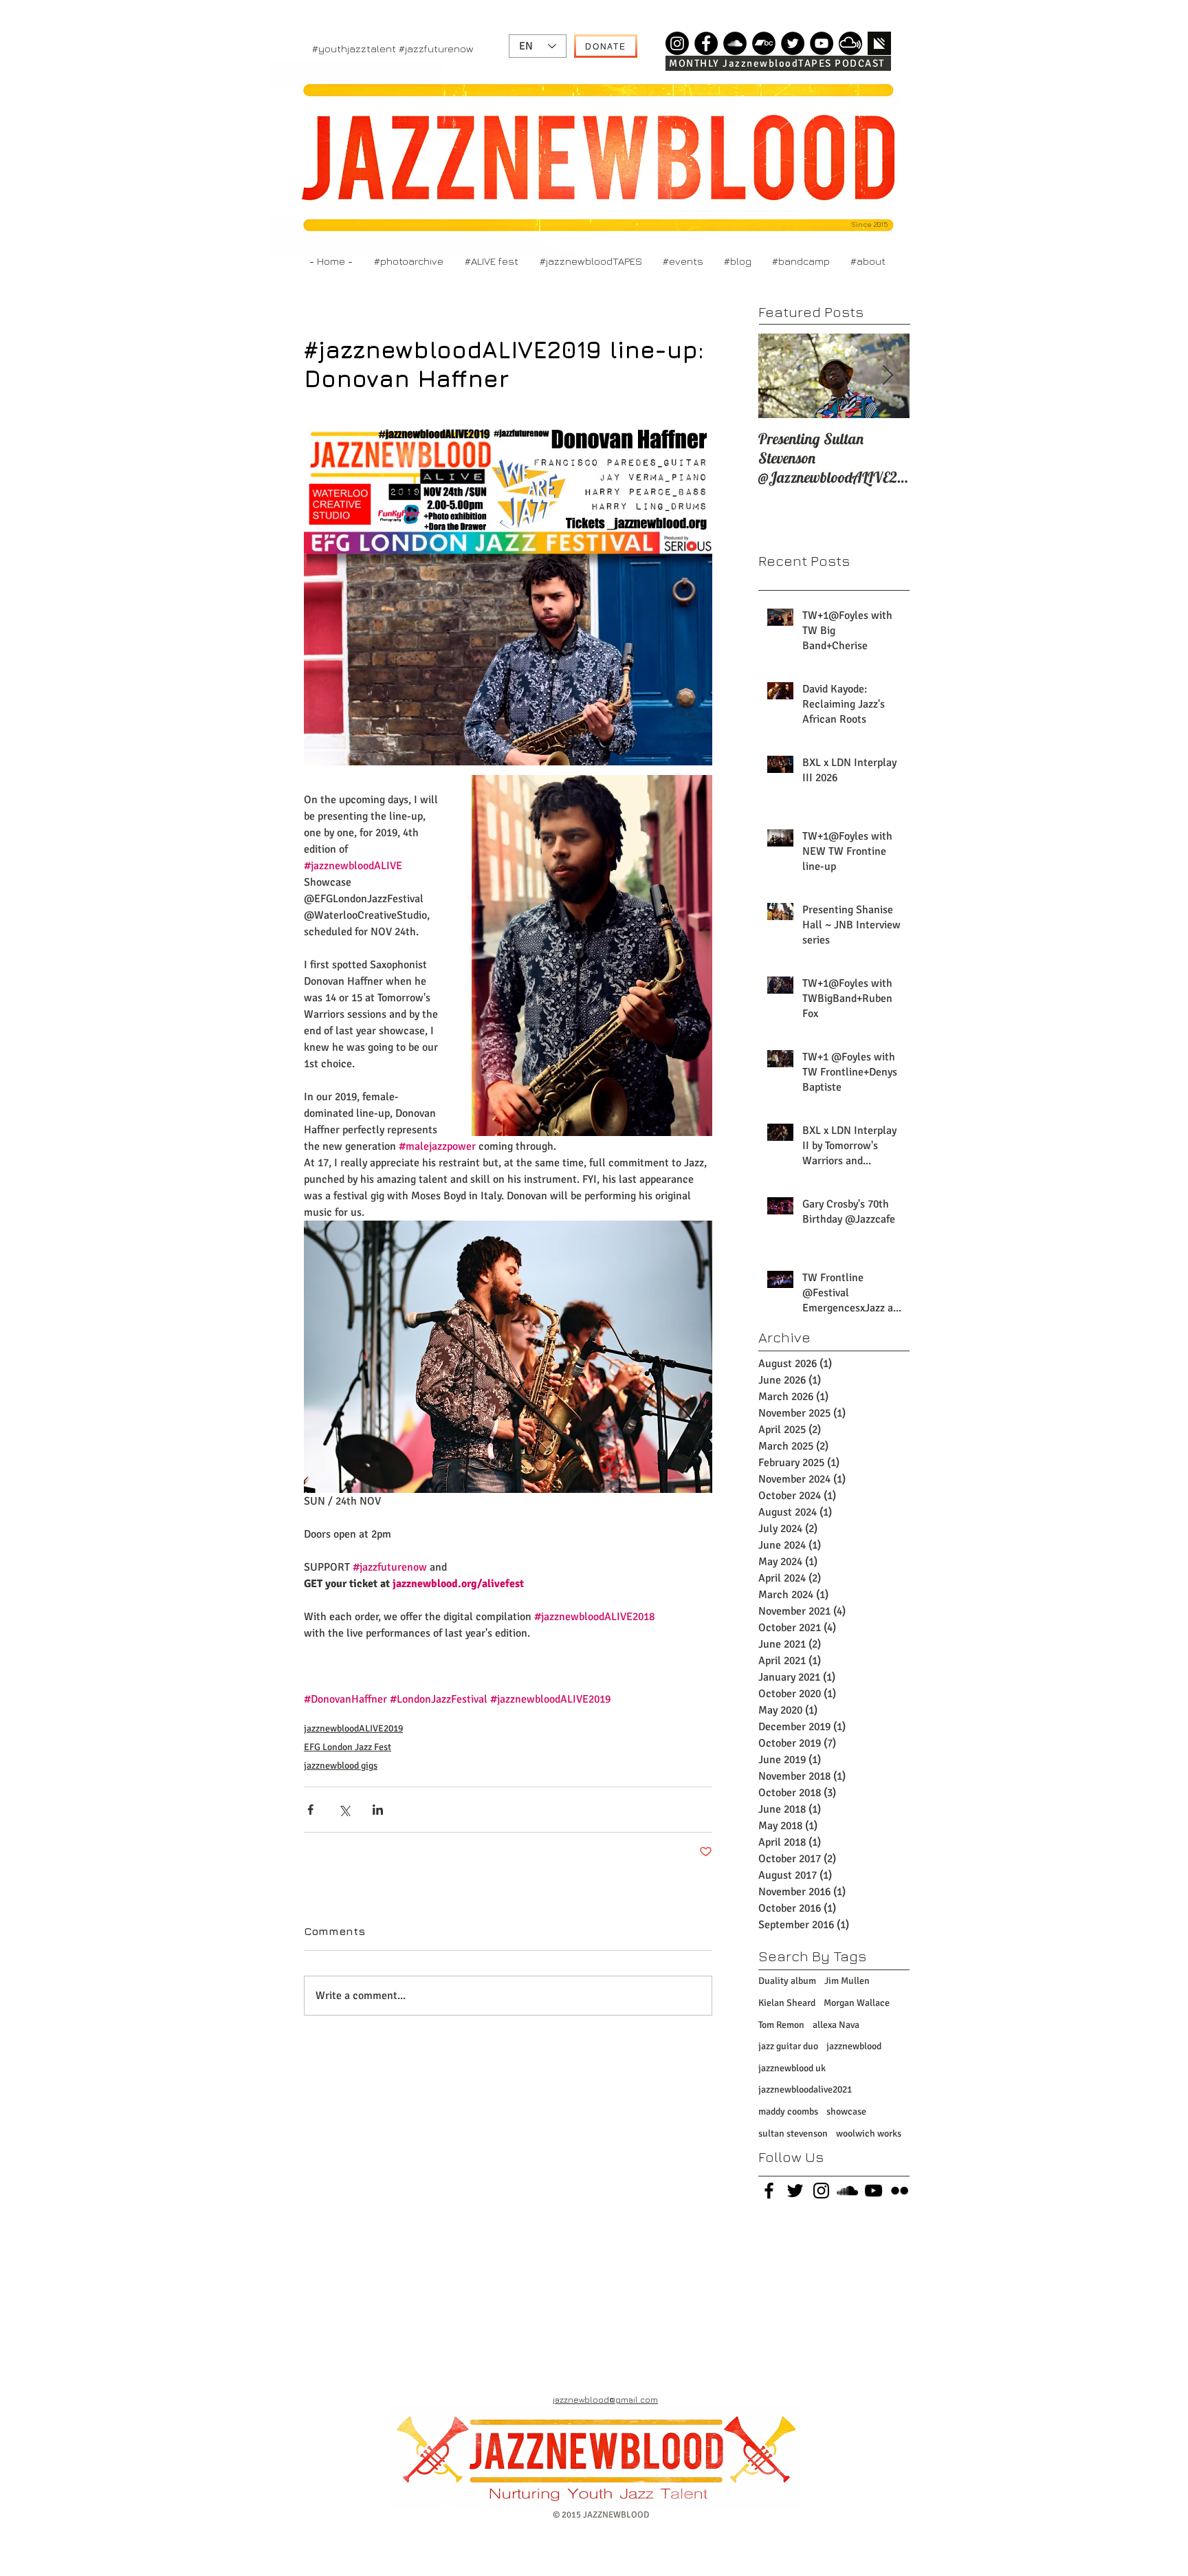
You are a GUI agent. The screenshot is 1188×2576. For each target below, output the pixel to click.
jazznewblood (854, 2046)
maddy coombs (788, 2111)
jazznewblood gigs (341, 1766)
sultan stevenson (793, 2133)
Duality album (787, 1981)
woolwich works (869, 2133)
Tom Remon (781, 2025)
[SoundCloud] (735, 43)
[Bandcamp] (764, 43)
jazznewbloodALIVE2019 (353, 1728)
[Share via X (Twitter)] (344, 1810)
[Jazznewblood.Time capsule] (677, 43)
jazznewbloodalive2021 (805, 2089)
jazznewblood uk (792, 2068)
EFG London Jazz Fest (348, 1747)
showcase (846, 2111)
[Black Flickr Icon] (900, 2191)
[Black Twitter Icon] (795, 2191)
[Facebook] (706, 43)
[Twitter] (793, 43)
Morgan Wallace (857, 2003)
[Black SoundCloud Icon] (847, 2191)
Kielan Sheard (787, 2003)
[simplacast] (879, 43)
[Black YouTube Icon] (873, 2191)
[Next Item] (888, 376)
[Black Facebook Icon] (769, 2191)
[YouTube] (822, 43)
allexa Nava (836, 2025)
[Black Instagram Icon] (821, 2191)
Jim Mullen (847, 1981)
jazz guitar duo (788, 2046)
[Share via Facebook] (310, 1810)
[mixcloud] (850, 43)
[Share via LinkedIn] (378, 1810)
